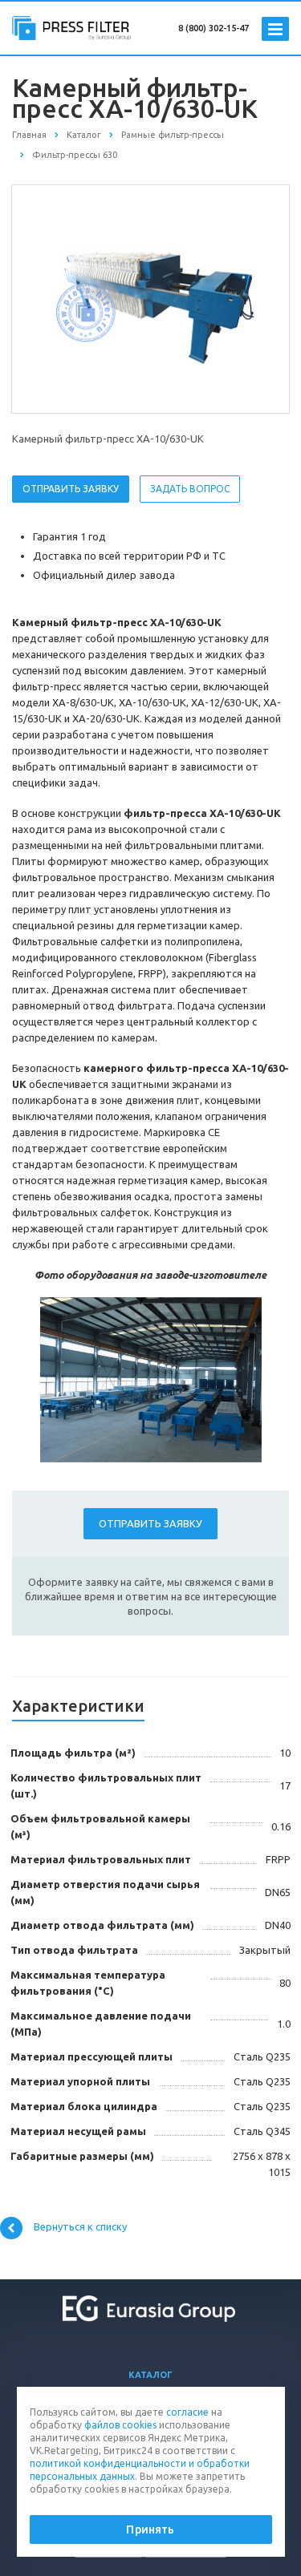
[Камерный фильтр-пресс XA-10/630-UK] (151, 298)
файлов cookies (120, 2425)
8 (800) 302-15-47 (214, 28)
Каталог (150, 2375)
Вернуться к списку (80, 2227)
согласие (187, 2412)
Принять (150, 2529)
